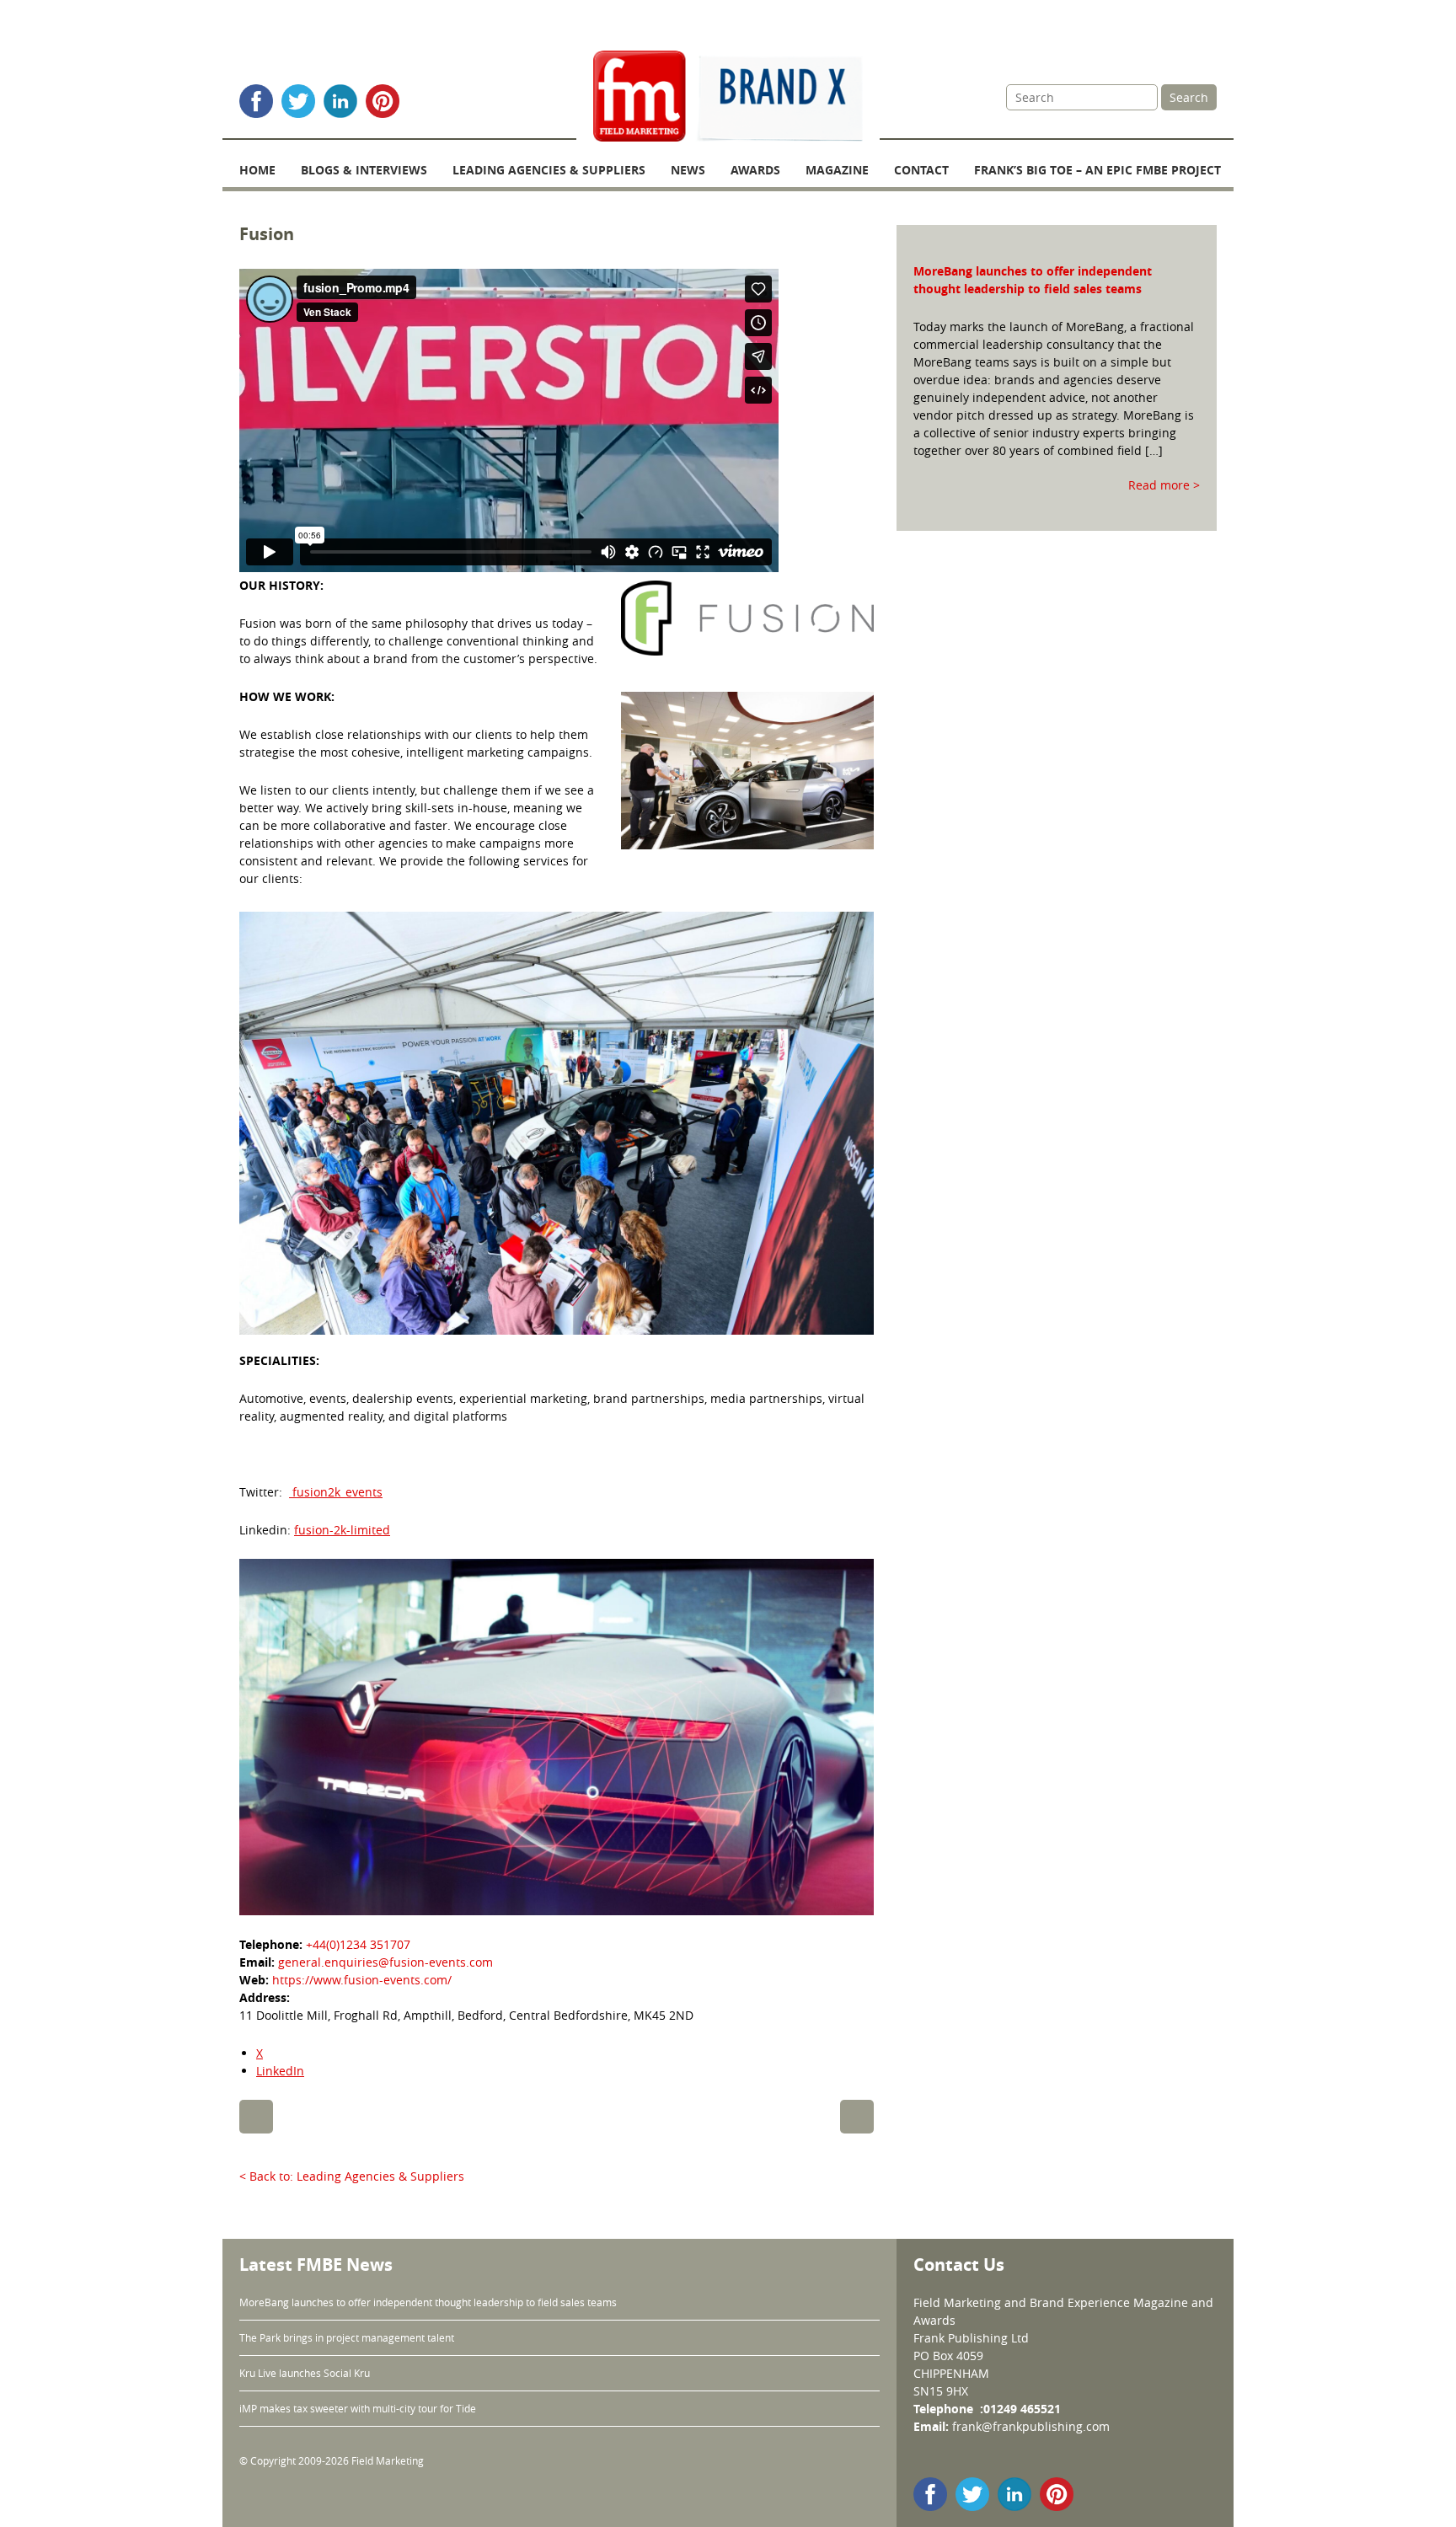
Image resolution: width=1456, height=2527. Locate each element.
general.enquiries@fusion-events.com (385, 1962)
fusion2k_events (336, 1492)
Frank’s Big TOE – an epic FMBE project (1097, 170)
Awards (755, 170)
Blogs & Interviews (364, 170)
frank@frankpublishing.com (1031, 2426)
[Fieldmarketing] (728, 98)
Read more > (1164, 485)
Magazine (837, 170)
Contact (921, 170)
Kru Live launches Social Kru (305, 2373)
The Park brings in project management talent (348, 2337)
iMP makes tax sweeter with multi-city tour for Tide (358, 2408)
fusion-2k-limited (342, 1530)
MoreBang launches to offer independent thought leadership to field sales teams (428, 2302)
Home (257, 170)
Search (1189, 97)
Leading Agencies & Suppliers (549, 170)
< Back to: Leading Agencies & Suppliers (352, 2176)
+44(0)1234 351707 (358, 1944)
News (688, 170)
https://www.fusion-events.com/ (362, 1980)
